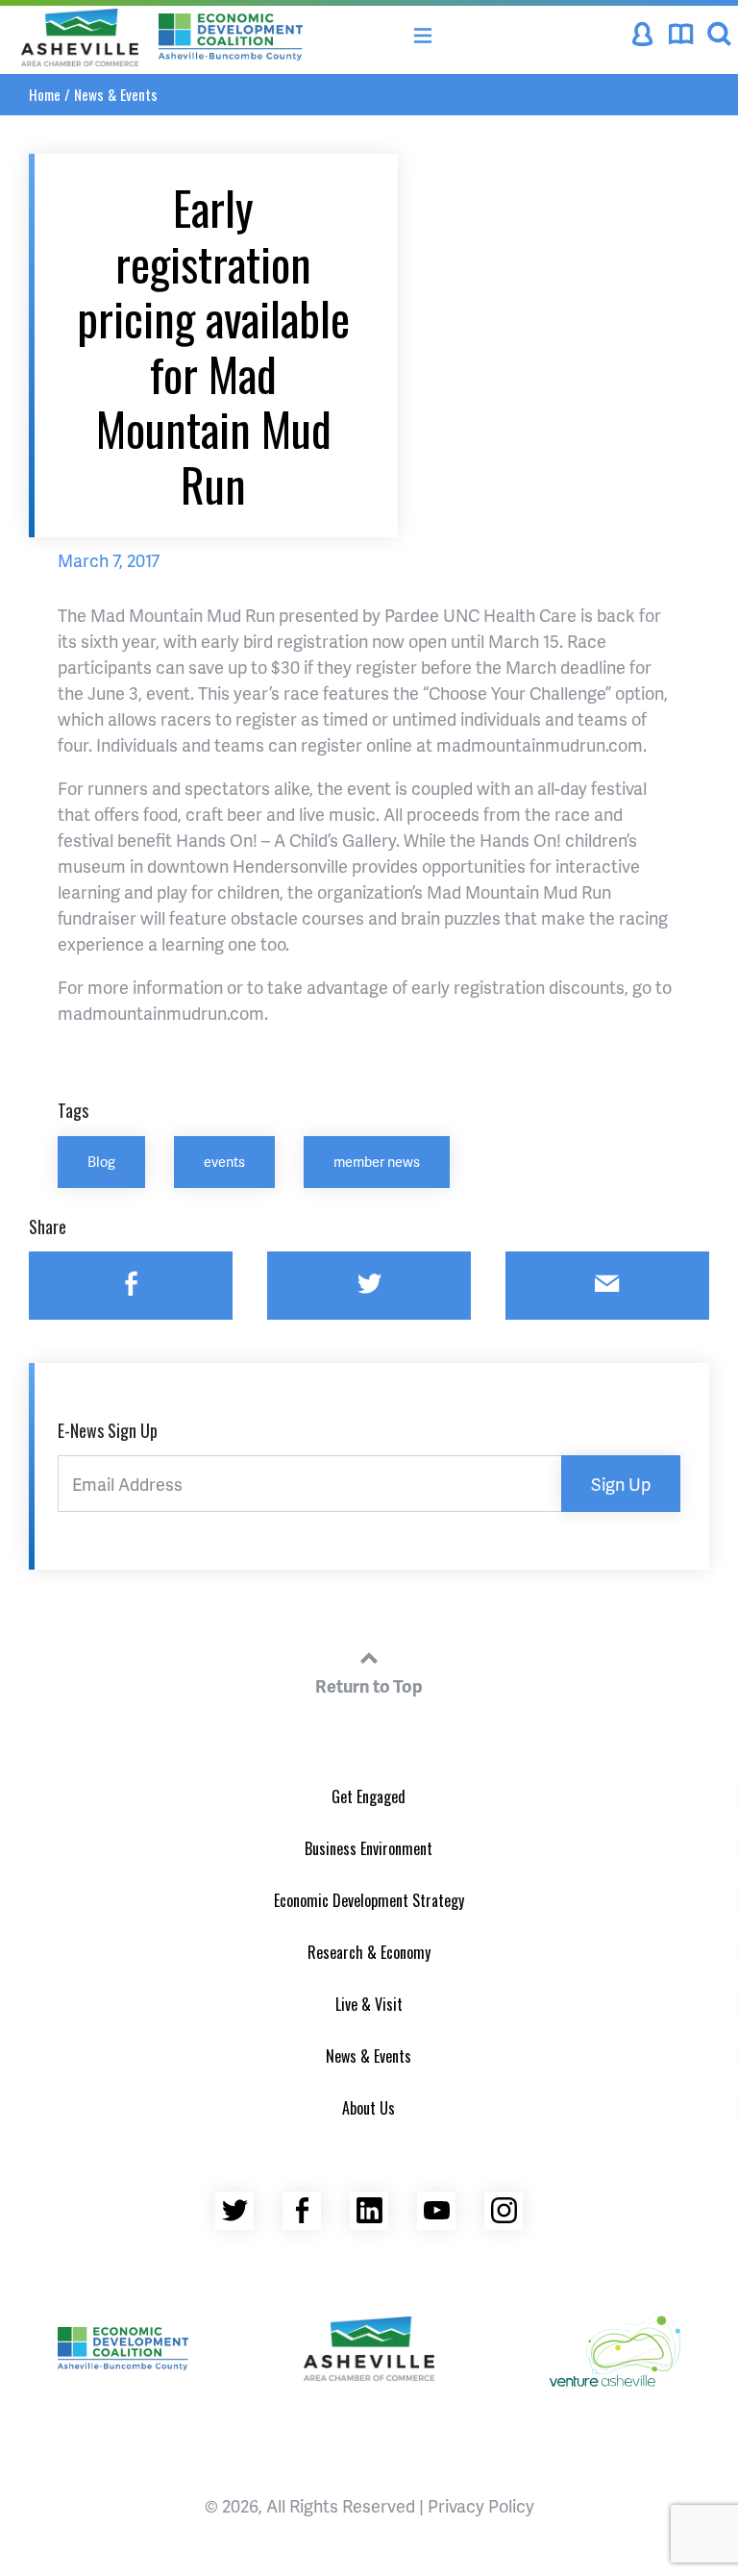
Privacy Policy (481, 2505)
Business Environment (369, 1848)
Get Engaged (369, 1796)
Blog (101, 1161)
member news (377, 1161)
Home (45, 94)
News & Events (116, 94)
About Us (369, 2108)
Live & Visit (369, 2004)
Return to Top (369, 1685)
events (224, 1161)
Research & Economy (369, 1952)
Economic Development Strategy (369, 1900)
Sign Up (621, 1484)
